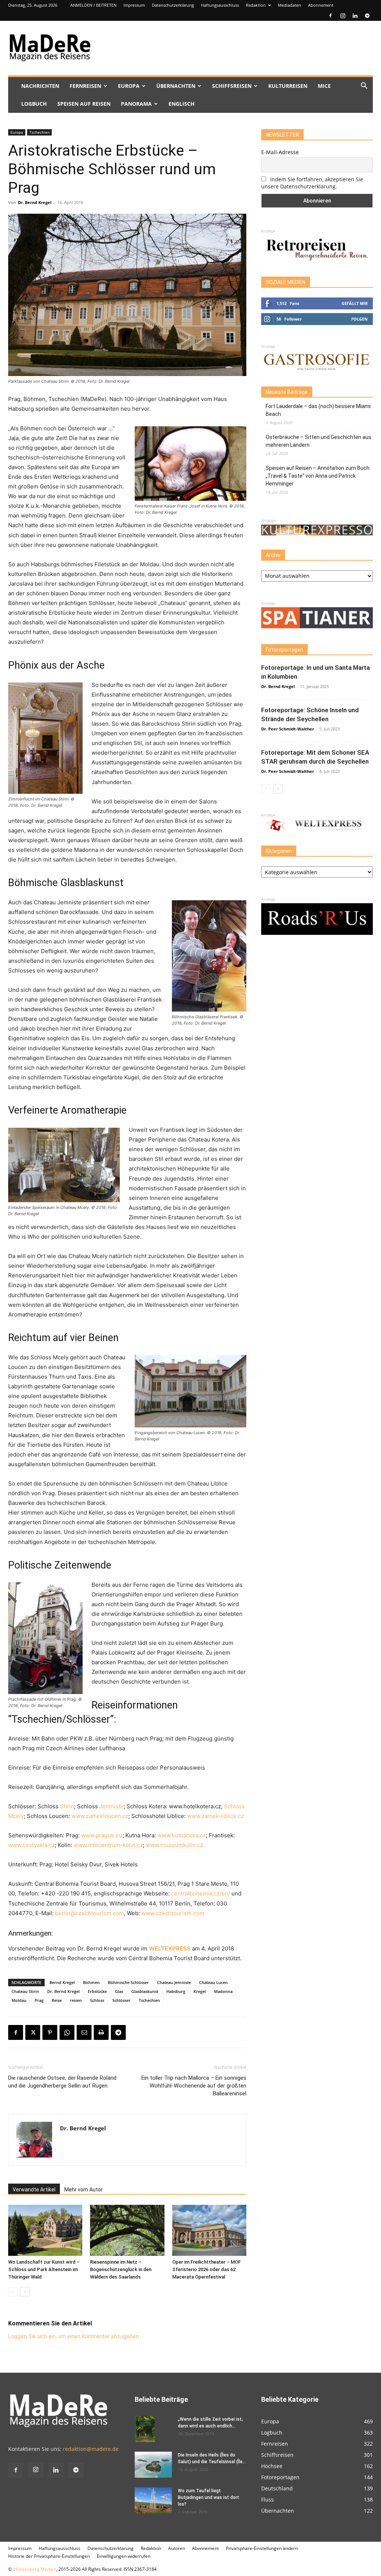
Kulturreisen (288, 86)
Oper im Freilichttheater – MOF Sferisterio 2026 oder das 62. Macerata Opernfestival (206, 2269)
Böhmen (91, 1982)
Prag (39, 2000)
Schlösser (121, 2000)
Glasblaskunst (145, 1991)
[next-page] (25, 2292)
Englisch (182, 104)
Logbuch (34, 104)
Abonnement (321, 5)
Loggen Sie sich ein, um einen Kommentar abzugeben (73, 2336)
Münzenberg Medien (35, 2569)
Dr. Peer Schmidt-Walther (288, 729)
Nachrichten (40, 86)
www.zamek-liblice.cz (216, 1816)
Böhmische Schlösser (128, 1982)
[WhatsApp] (67, 2032)
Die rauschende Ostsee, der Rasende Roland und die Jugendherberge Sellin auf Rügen (62, 2082)
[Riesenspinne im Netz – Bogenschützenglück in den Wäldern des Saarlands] (127, 2230)
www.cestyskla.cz (31, 1845)
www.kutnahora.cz (182, 1835)
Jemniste (111, 1806)
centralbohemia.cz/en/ (201, 1893)
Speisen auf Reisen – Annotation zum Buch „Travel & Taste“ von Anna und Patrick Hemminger (318, 476)
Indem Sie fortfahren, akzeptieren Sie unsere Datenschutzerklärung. (312, 183)
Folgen (359, 319)
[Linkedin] (355, 16)
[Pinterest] (50, 2032)
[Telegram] (367, 16)
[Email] (84, 2032)
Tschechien (39, 132)
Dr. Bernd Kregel (35, 202)
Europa (129, 86)
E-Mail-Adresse (280, 152)
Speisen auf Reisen (84, 104)
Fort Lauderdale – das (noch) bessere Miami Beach (318, 410)
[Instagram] (343, 16)
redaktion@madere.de (91, 2449)
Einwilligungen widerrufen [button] (124, 2556)
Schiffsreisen (232, 86)
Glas (119, 1991)
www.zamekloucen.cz (100, 1816)
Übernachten (176, 86)
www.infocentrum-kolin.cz (108, 1845)
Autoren (177, 2548)
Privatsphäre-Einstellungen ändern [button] (262, 2548)
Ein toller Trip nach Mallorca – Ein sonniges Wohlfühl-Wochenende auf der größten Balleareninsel (194, 2086)
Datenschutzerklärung (173, 5)
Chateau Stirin (25, 1991)
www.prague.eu (102, 1835)
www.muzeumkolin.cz (175, 1845)
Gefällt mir (355, 303)
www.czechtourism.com (173, 1913)
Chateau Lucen (213, 1982)
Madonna (223, 1991)
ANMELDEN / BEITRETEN (93, 5)
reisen (76, 2000)
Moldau (19, 2000)
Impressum (134, 5)
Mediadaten (289, 5)
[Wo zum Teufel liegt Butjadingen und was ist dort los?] (153, 2500)
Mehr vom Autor (84, 2190)
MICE (324, 86)
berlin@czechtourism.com (89, 1913)
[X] (33, 2032)
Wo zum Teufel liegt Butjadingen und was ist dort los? (209, 2497)
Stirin (67, 1806)
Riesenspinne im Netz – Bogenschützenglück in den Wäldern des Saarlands (121, 2269)
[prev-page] (13, 2292)
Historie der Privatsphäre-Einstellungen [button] (49, 2556)
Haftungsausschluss (220, 5)
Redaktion (256, 5)
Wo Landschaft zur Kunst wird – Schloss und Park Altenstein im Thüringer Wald (44, 2269)
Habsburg (176, 1991)
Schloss (97, 2000)
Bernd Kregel (62, 1982)
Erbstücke (97, 1991)
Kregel (200, 1991)
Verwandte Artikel (34, 2190)
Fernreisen (85, 86)
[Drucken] (101, 2032)
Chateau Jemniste (174, 1982)
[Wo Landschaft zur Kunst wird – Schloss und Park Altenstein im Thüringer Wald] (45, 2230)
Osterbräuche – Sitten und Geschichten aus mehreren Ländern (318, 441)
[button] (364, 87)
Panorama (136, 104)
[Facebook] (330, 16)
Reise (57, 2000)
